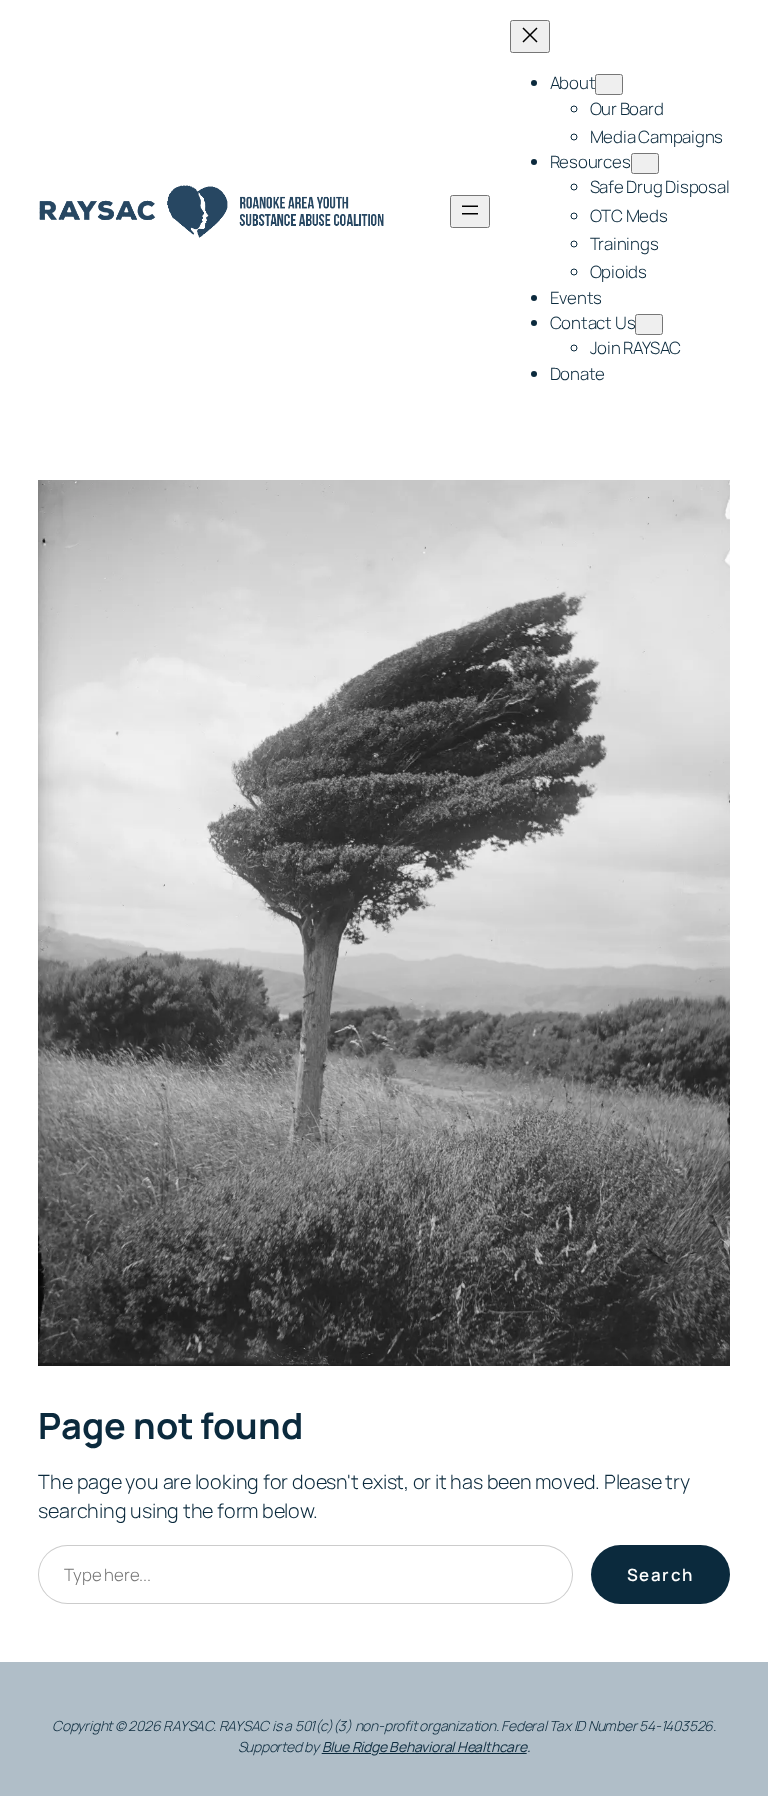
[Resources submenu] (645, 163)
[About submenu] (609, 84)
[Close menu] (530, 36)
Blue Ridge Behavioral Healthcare (424, 1746)
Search (660, 1574)
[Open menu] (470, 211)
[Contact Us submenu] (649, 324)
